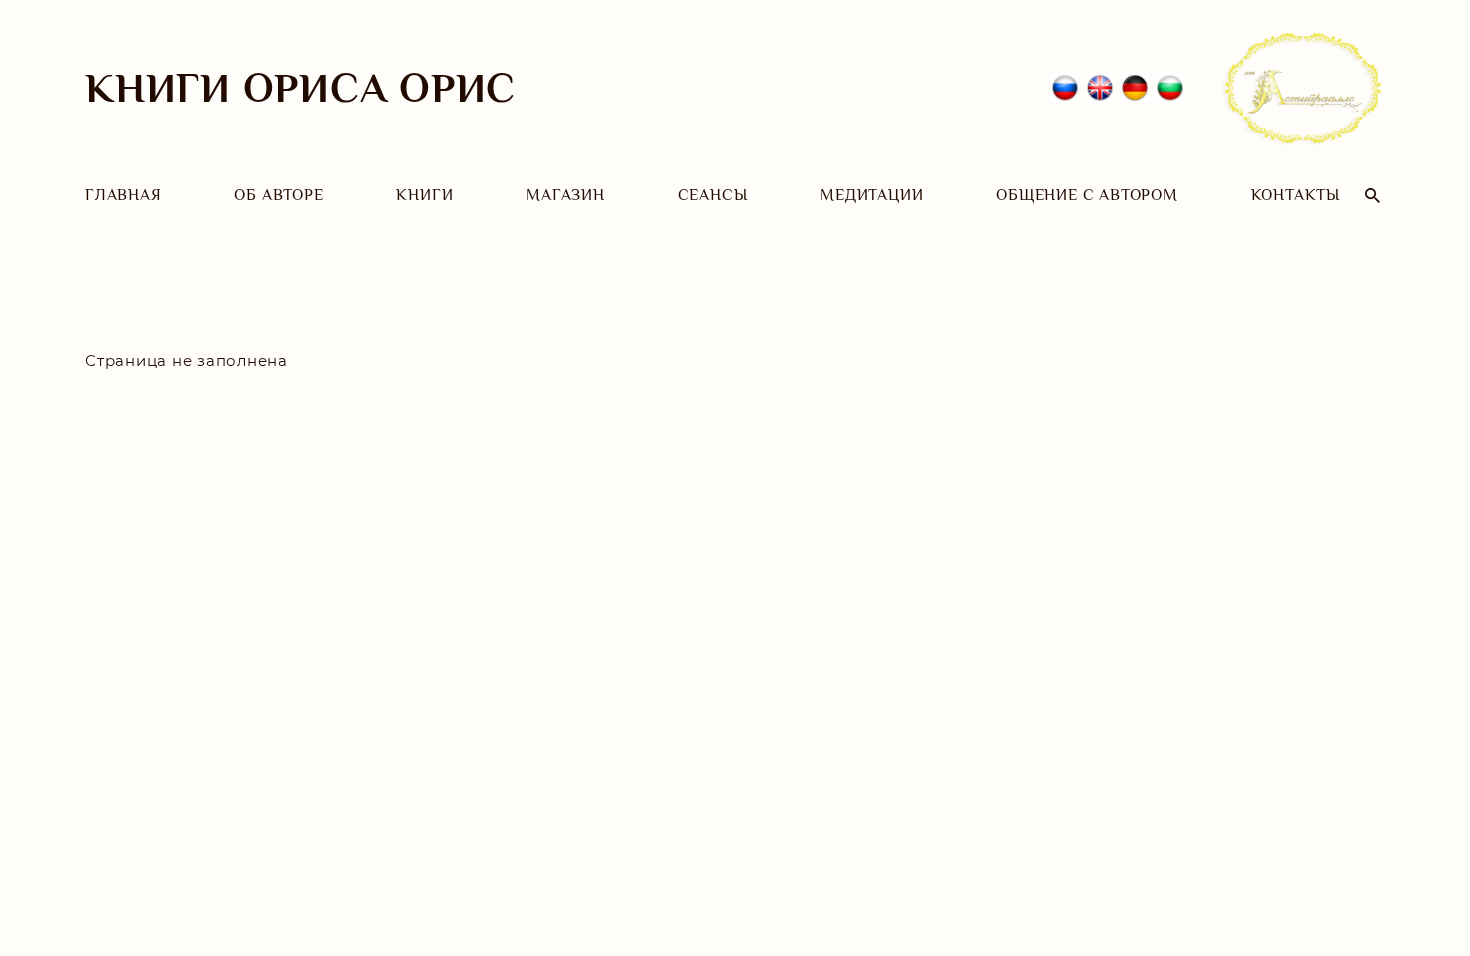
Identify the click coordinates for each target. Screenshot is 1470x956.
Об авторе (278, 195)
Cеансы (713, 195)
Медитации (871, 195)
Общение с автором (1087, 195)
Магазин (565, 195)
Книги (424, 195)
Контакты (1295, 195)
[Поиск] (1372, 195)
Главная (123, 195)
